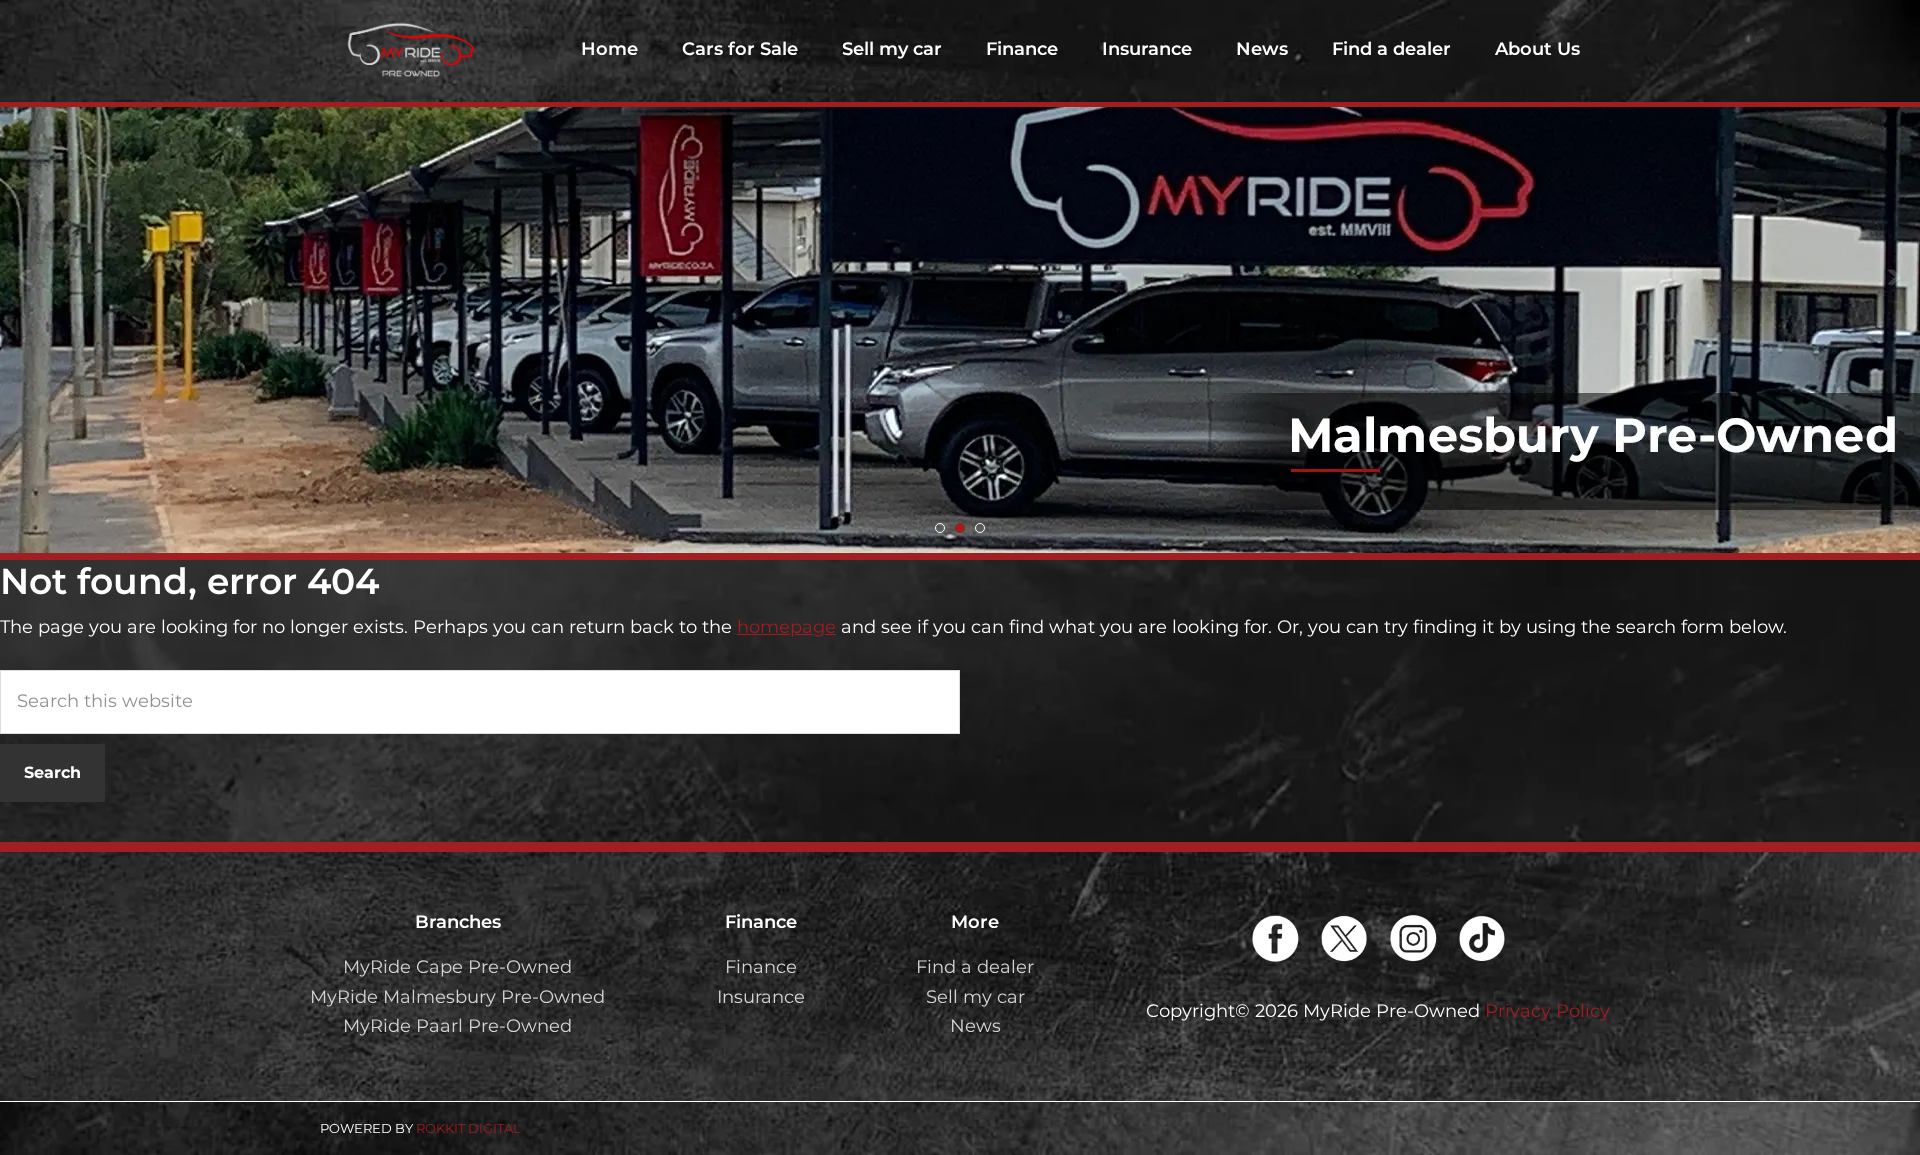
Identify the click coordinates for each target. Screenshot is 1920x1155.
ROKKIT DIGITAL (468, 1128)
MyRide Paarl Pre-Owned (457, 1026)
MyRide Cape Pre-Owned (457, 967)
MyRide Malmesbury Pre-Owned (457, 997)
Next (1894, 277)
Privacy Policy (1547, 1011)
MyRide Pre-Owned (410, 50)
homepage (786, 627)
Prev (26, 277)
